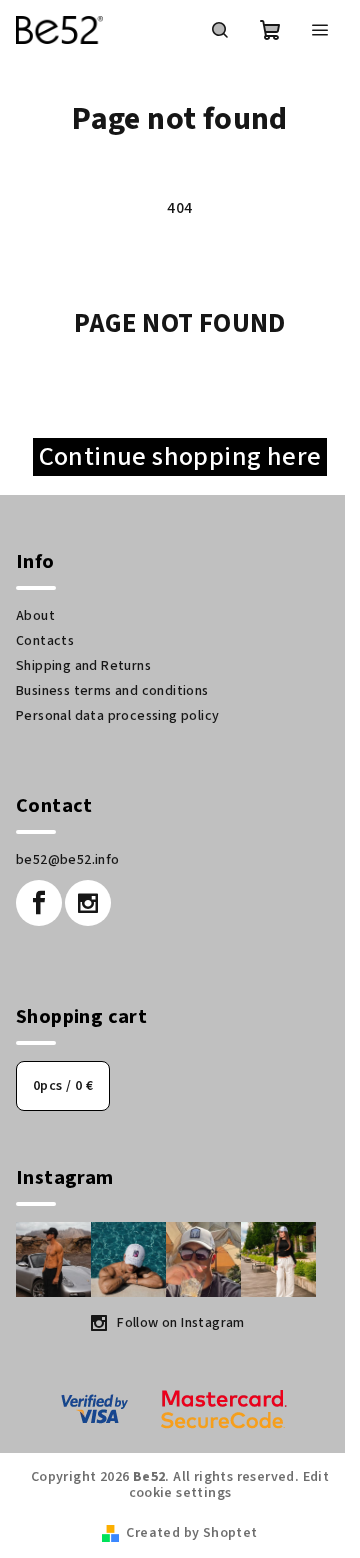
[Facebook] (39, 903)
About (35, 616)
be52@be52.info (68, 860)
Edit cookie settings (229, 1485)
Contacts (45, 641)
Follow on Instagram (181, 1323)
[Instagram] (88, 903)
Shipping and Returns (83, 666)
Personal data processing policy (117, 716)
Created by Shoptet (191, 1533)
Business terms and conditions (112, 691)
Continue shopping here (180, 457)
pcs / (63, 1086)
